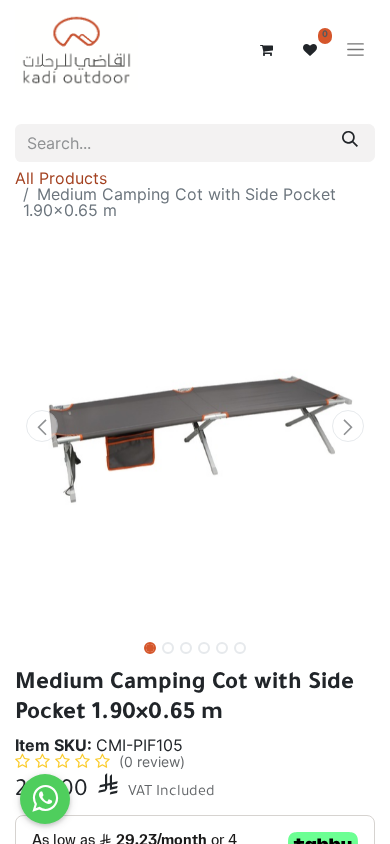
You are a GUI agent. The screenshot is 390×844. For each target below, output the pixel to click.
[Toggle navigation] (355, 50)
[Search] (350, 143)
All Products (61, 178)
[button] (42, 426)
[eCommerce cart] (266, 50)
